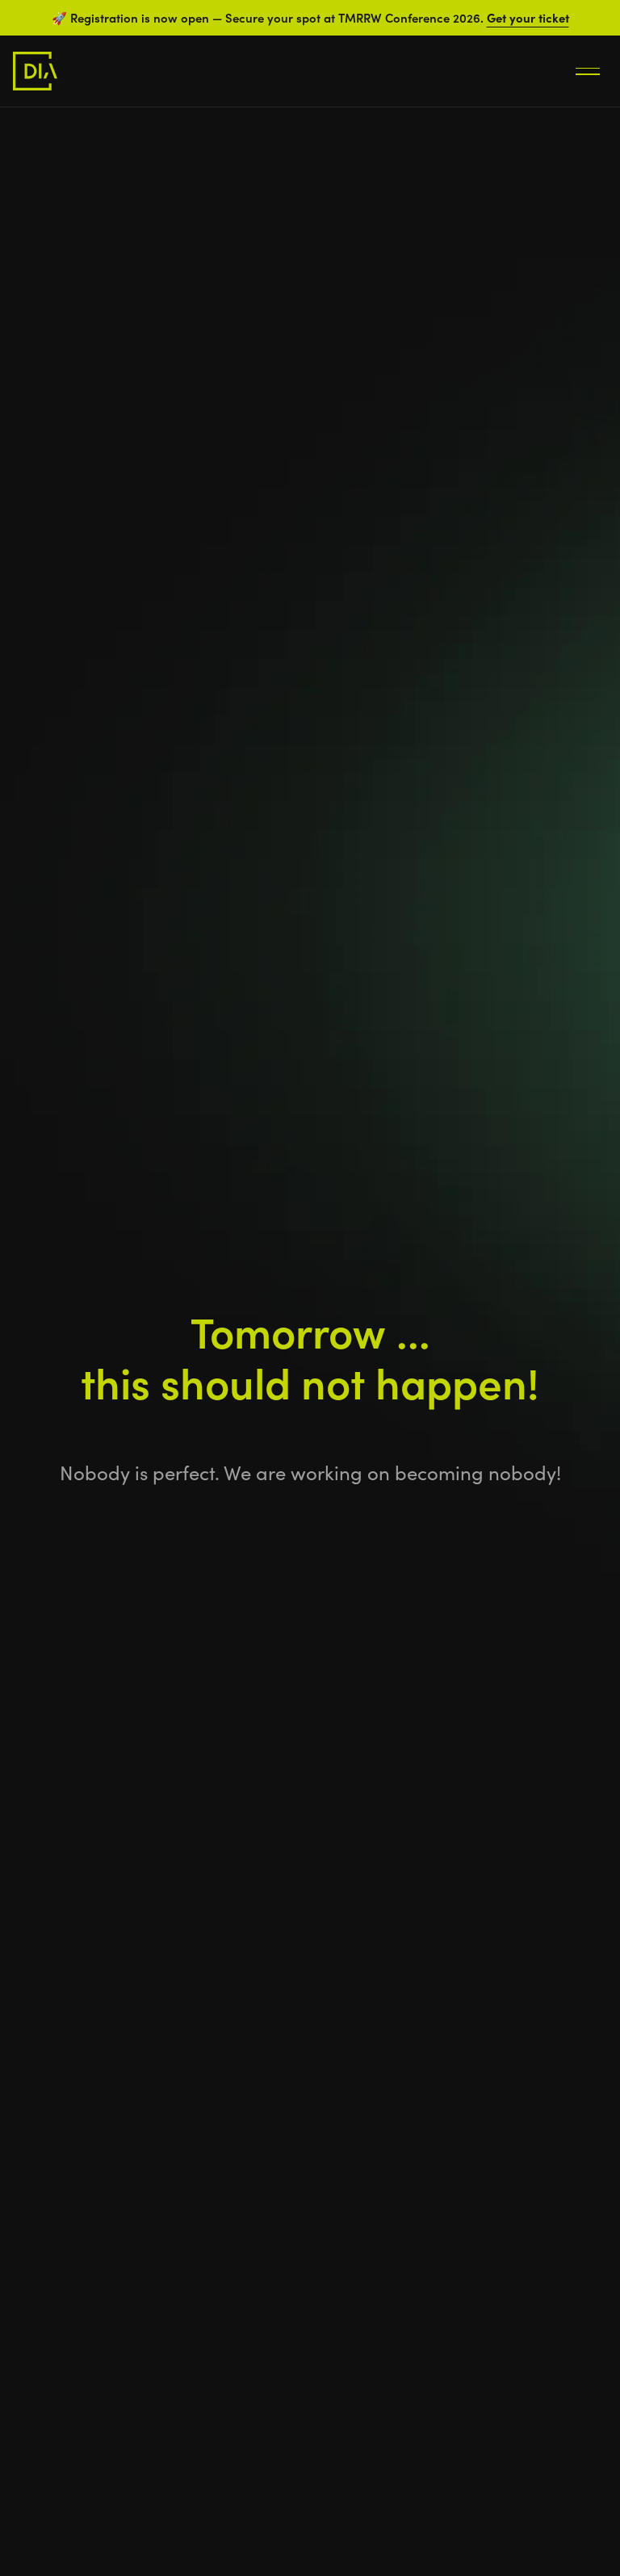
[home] (35, 71)
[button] (588, 71)
